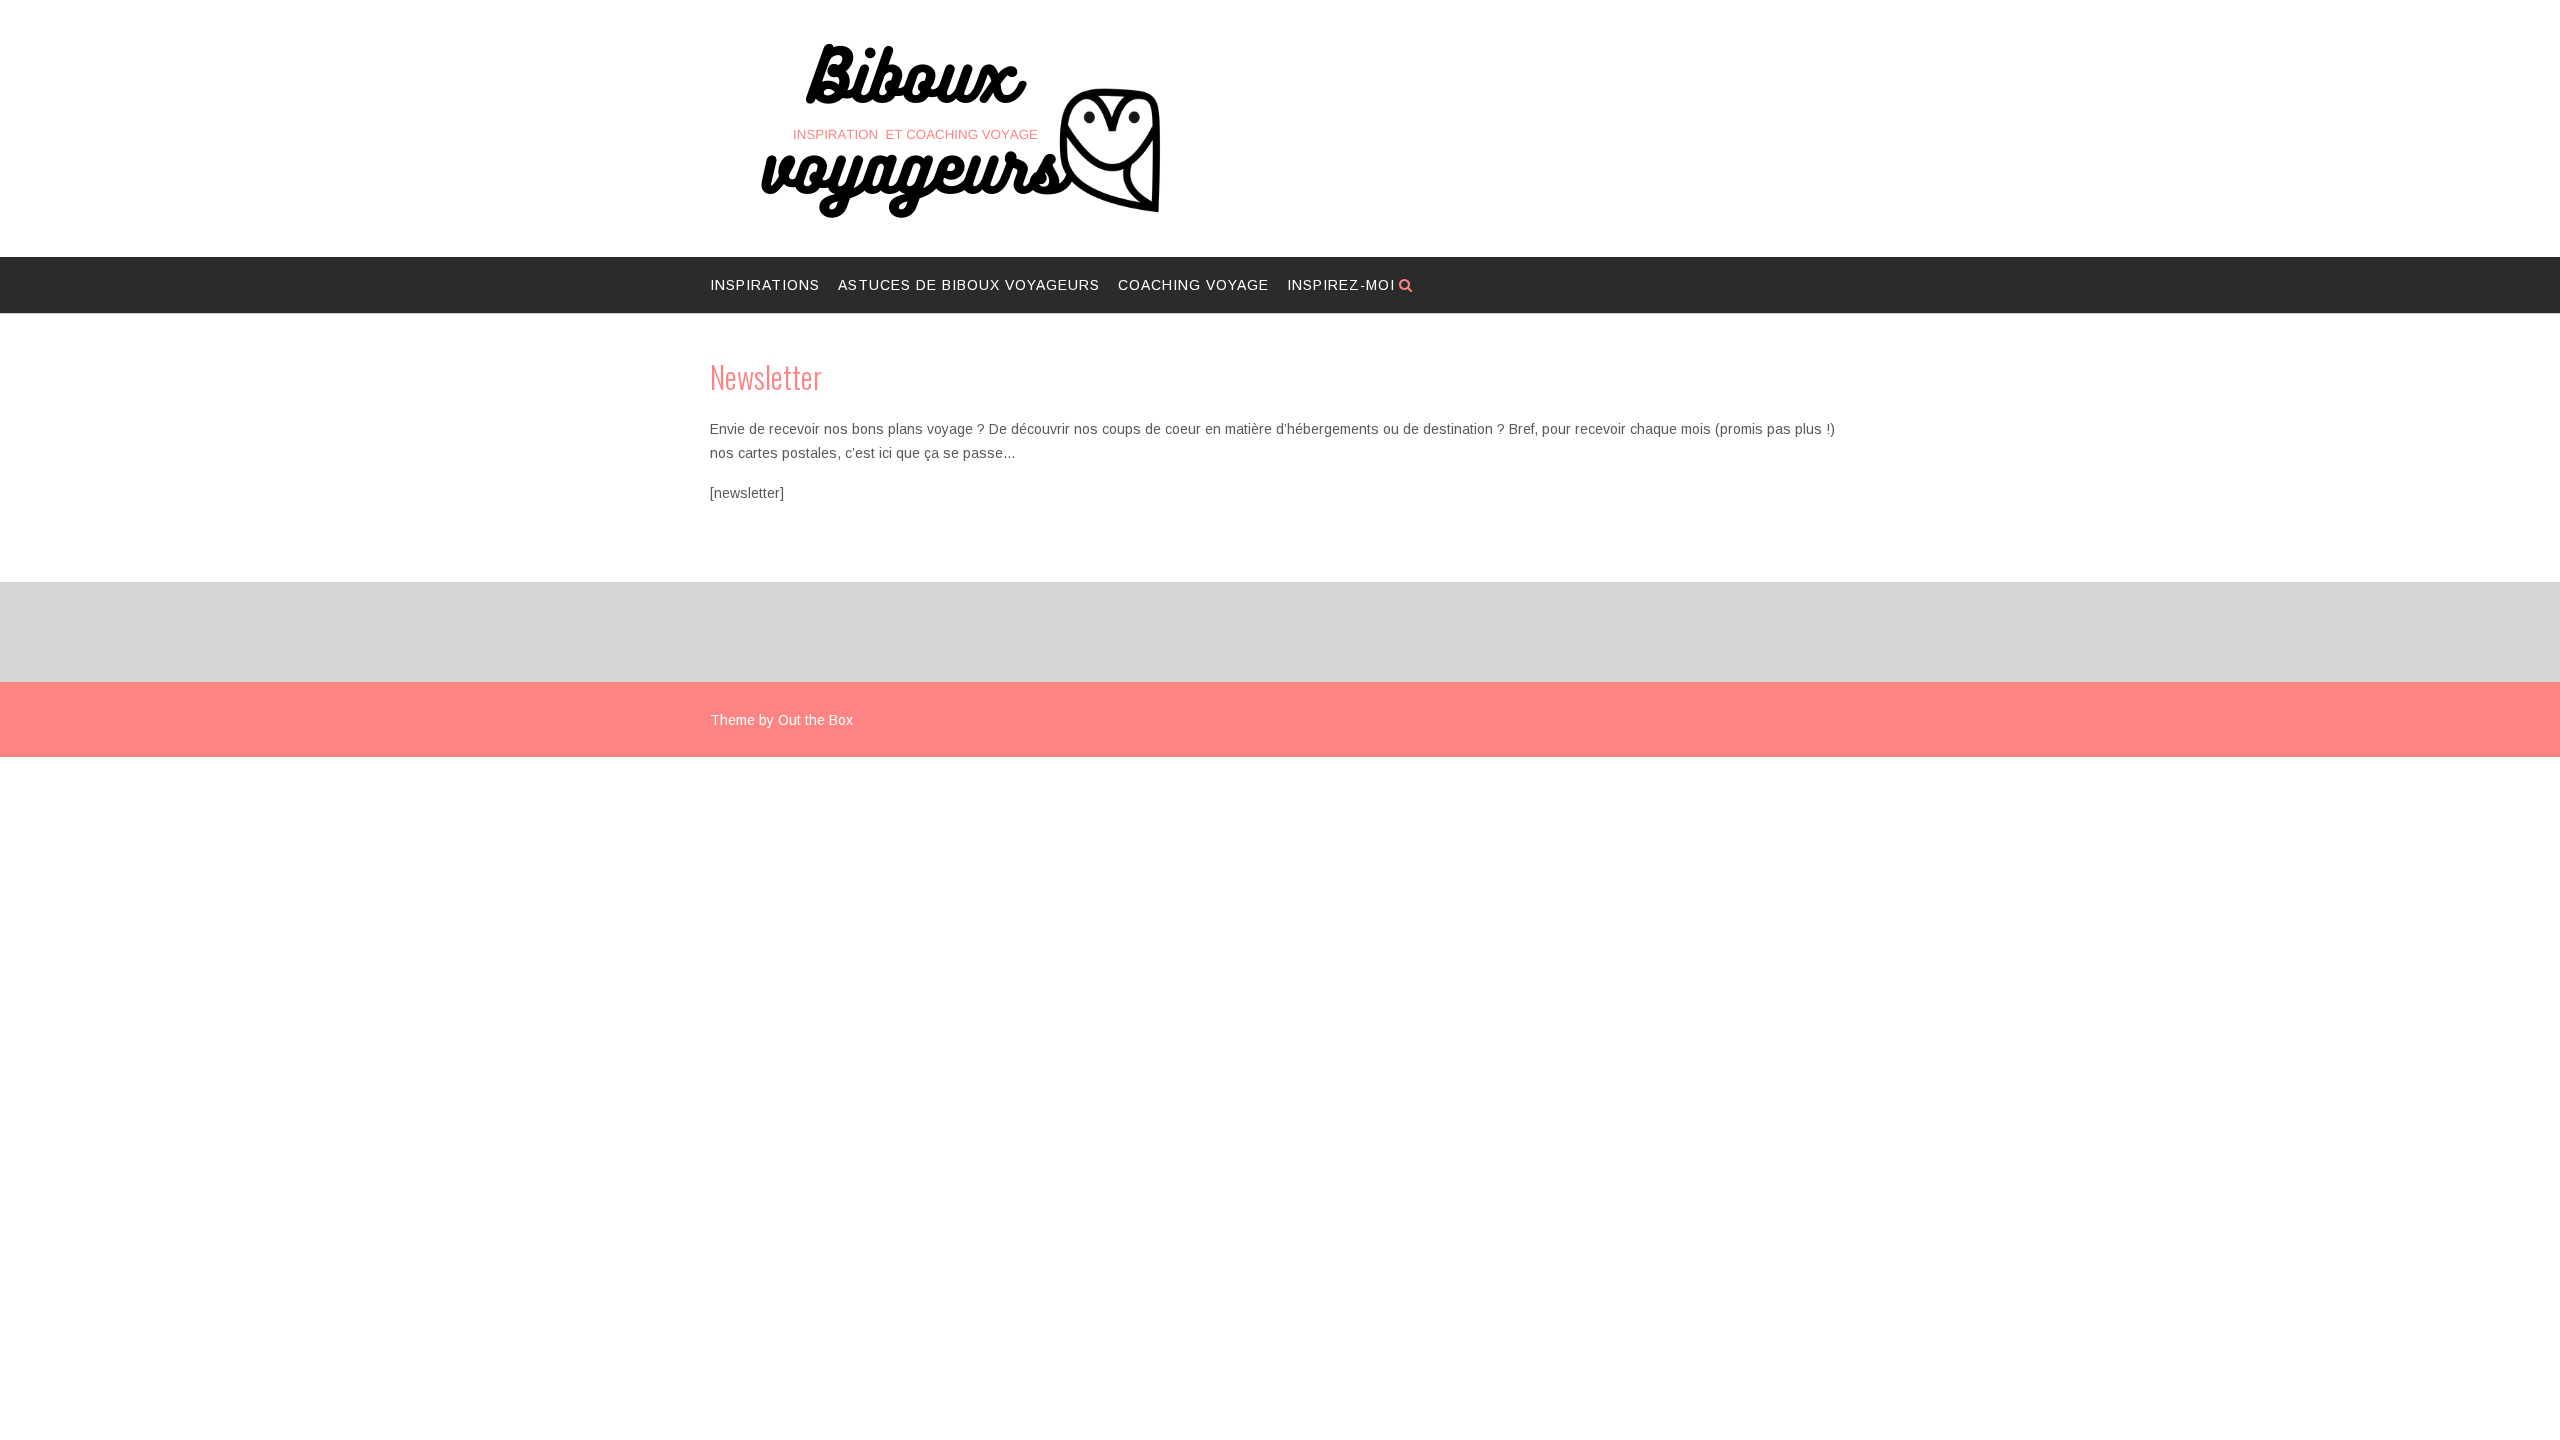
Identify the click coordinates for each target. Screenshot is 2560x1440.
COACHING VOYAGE (1193, 285)
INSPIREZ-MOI (1341, 285)
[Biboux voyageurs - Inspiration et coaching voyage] (960, 130)
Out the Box (815, 720)
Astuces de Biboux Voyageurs (969, 285)
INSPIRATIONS (765, 285)
